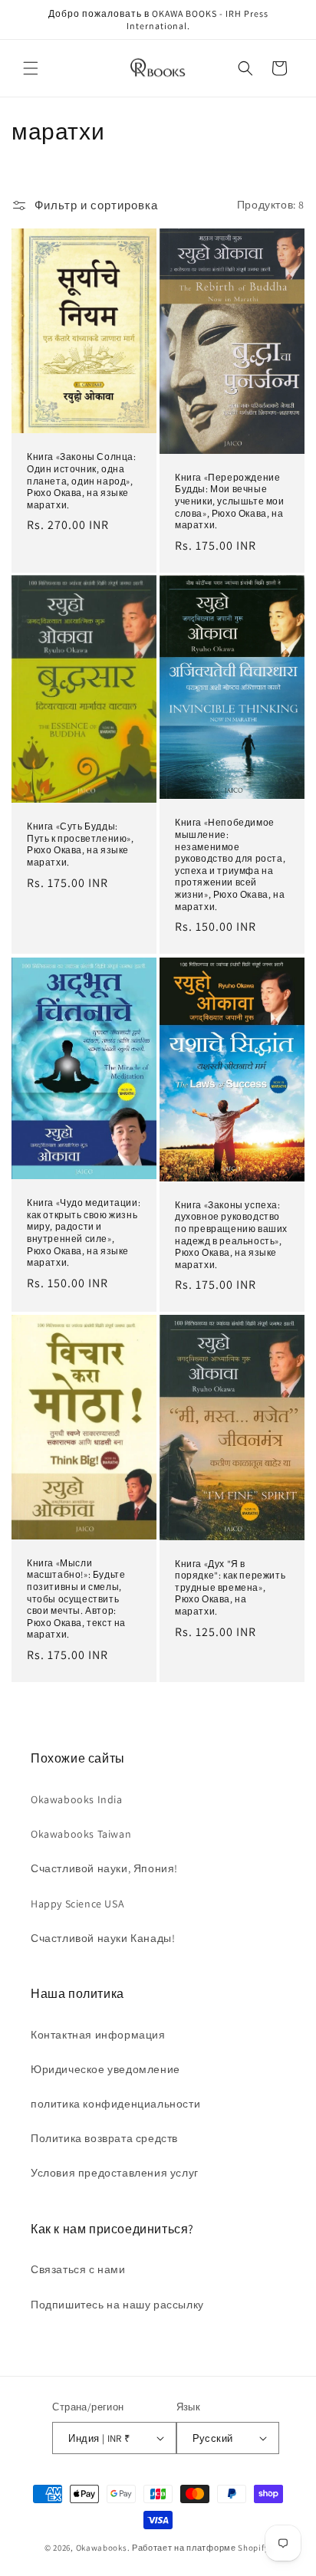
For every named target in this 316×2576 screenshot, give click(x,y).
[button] (31, 68)
